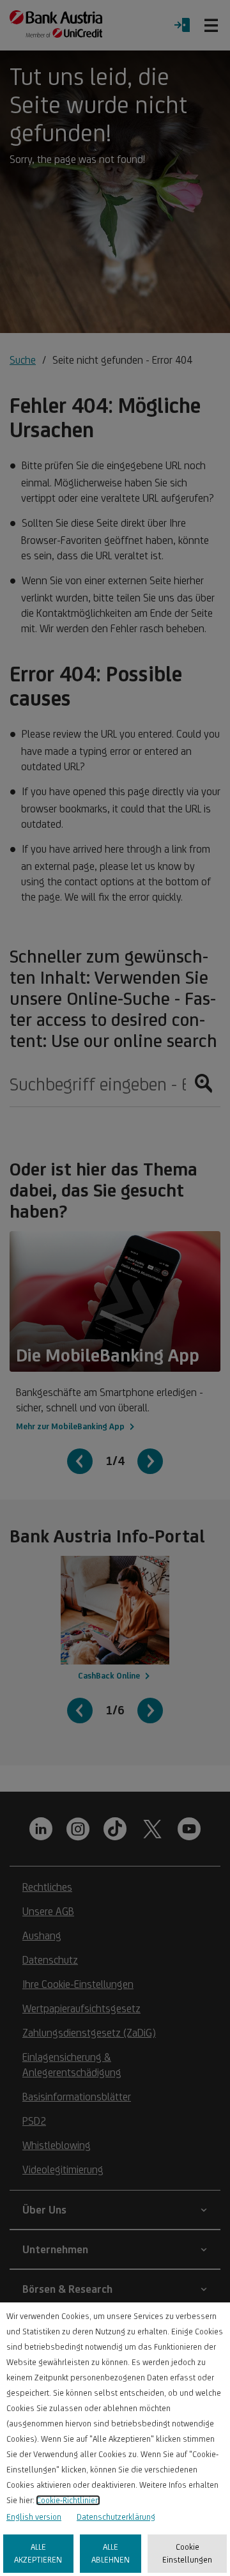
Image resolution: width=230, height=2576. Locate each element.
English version (34, 2517)
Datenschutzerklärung (116, 2517)
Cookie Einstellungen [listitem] (187, 2553)
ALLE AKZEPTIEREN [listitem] (38, 2553)
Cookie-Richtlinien (68, 2500)
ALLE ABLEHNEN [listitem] (111, 2553)
